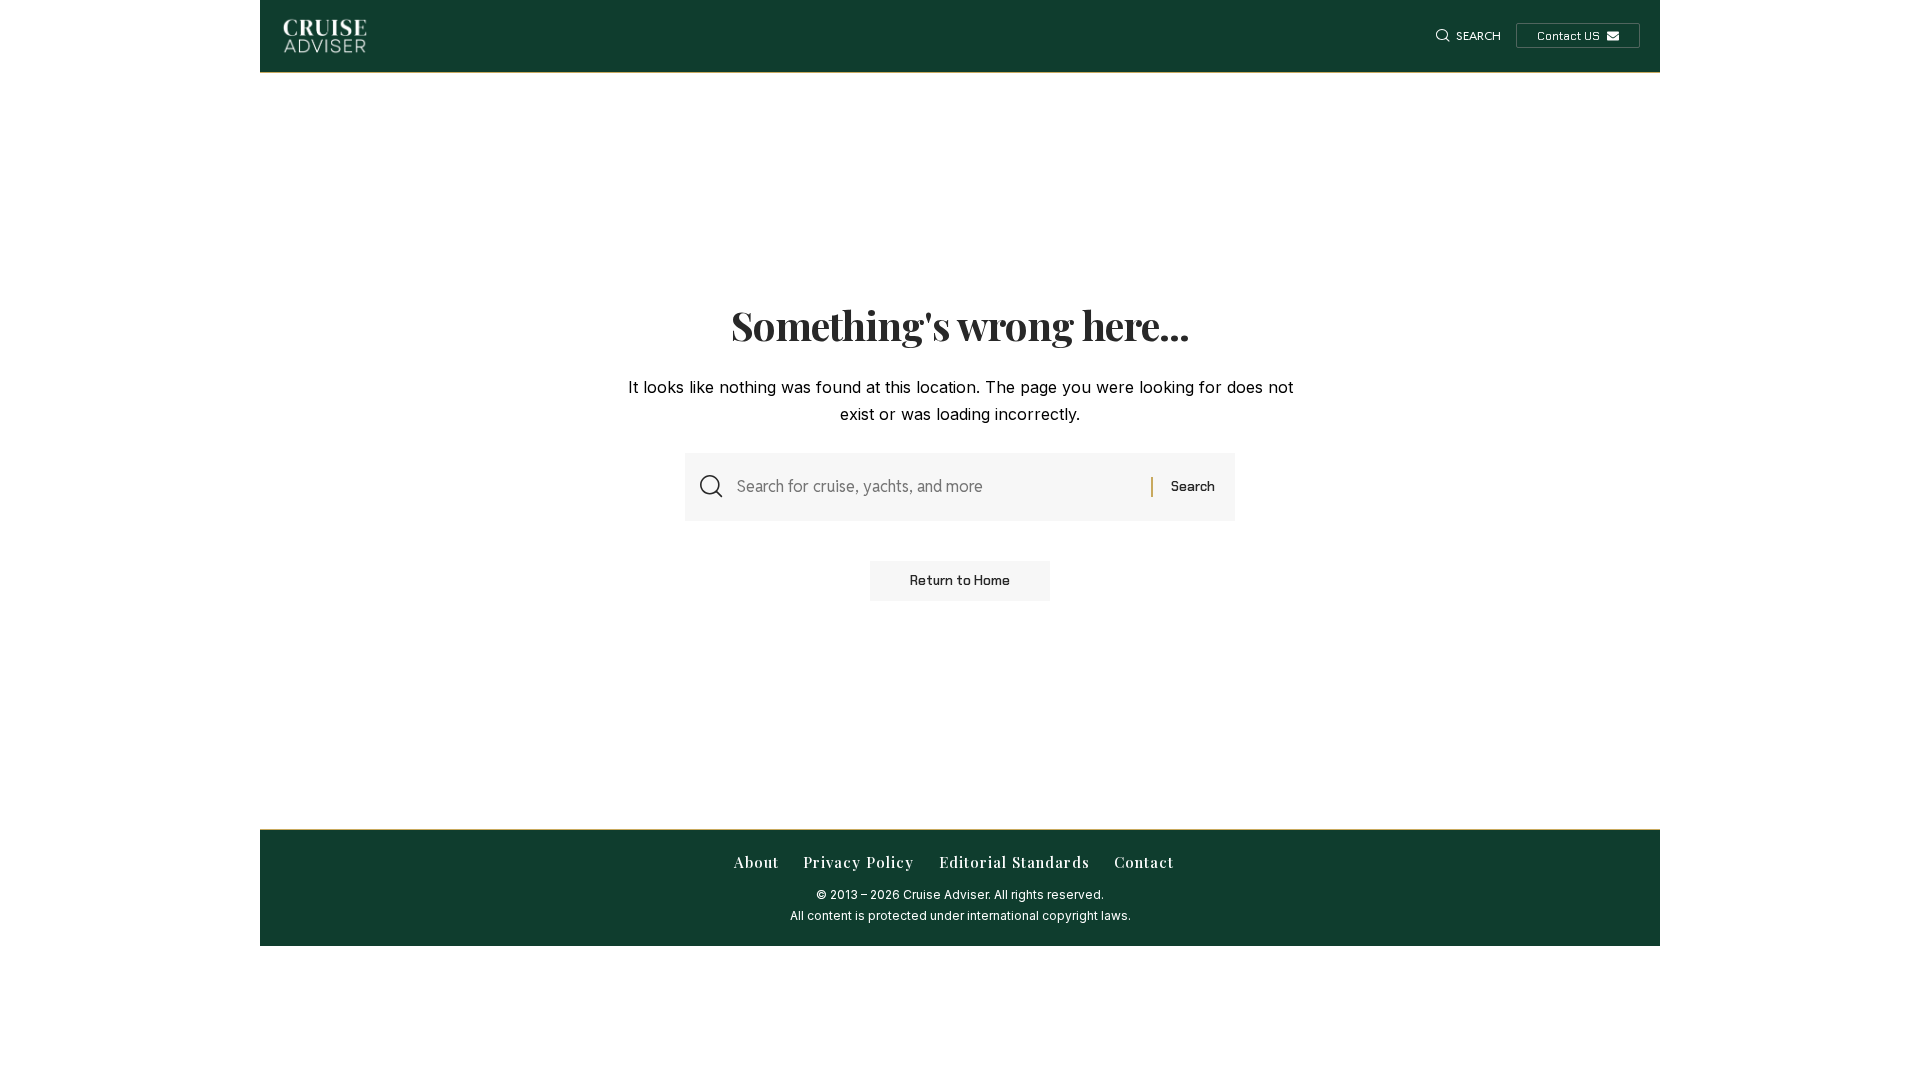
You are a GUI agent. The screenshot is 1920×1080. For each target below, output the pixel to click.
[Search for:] (936, 486)
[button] (1468, 36)
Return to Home (960, 580)
